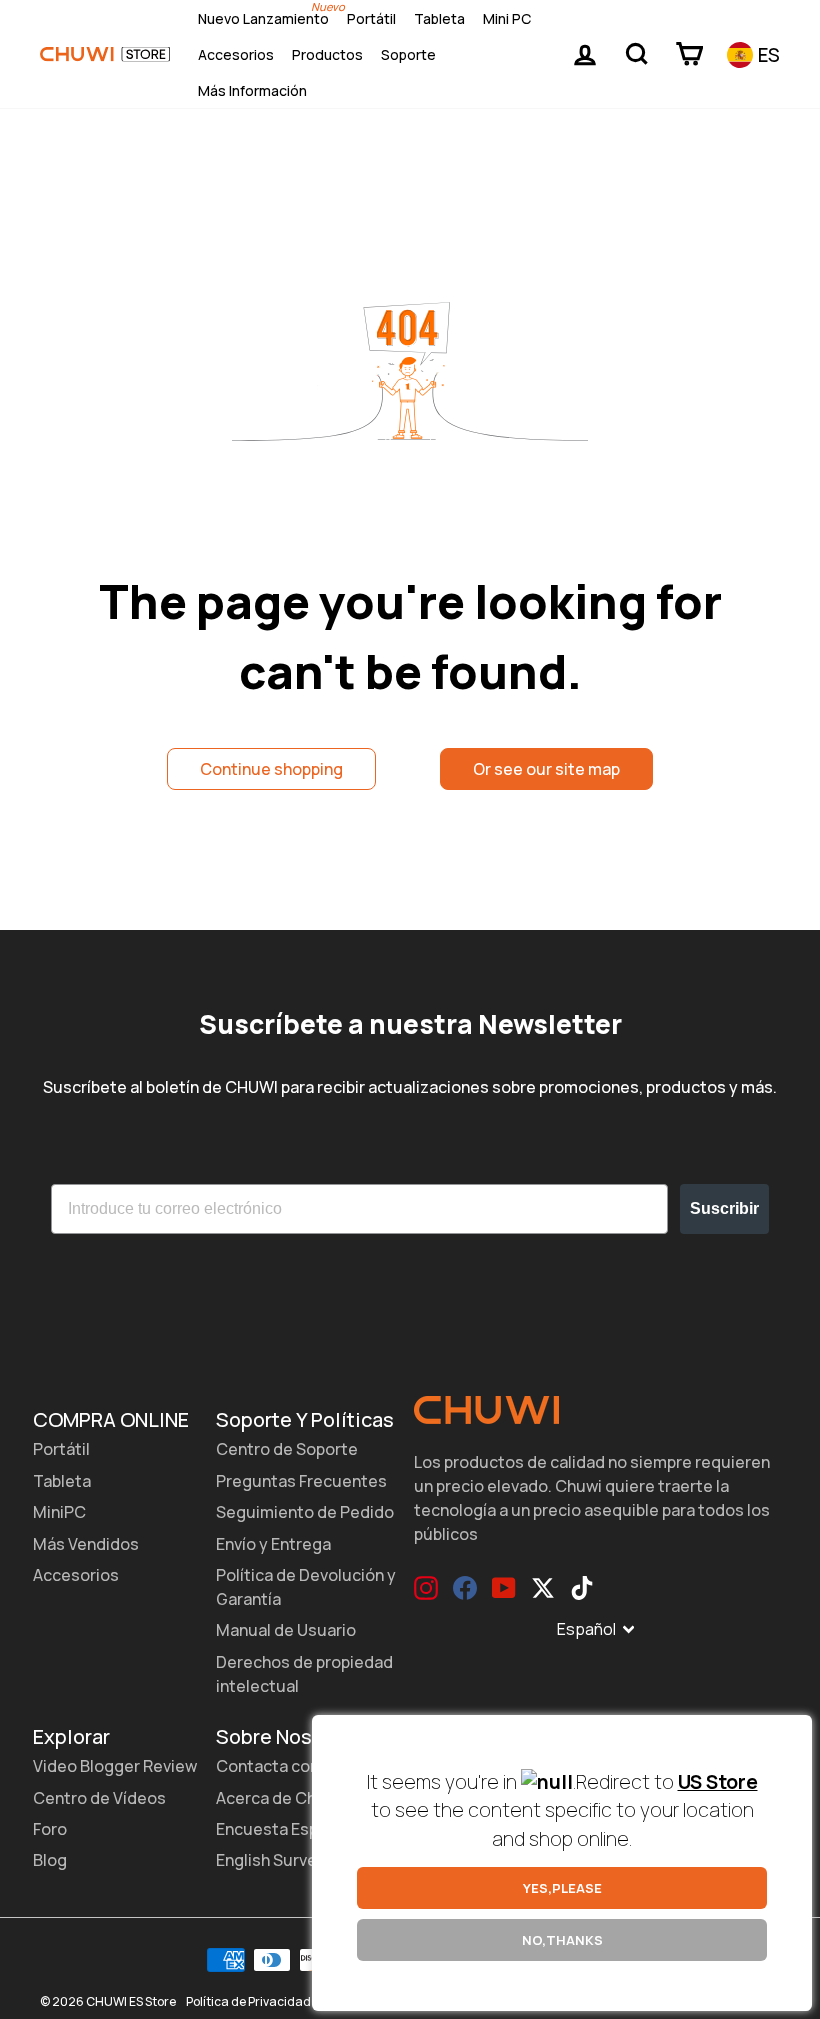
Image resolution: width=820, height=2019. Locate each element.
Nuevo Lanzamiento (263, 18)
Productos (327, 54)
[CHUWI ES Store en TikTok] (582, 1588)
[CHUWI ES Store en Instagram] (426, 1588)
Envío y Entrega (273, 1544)
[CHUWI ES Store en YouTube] (504, 1588)
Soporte (408, 54)
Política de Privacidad (248, 2001)
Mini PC (507, 18)
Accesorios (236, 54)
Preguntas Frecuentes (301, 1481)
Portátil (371, 18)
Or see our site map (546, 769)
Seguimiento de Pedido (305, 1512)
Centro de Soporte (287, 1449)
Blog (50, 1860)
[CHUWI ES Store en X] (543, 1588)
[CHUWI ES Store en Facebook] (465, 1588)
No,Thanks (562, 1940)
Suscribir (724, 1208)
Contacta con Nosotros (305, 1766)
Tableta (439, 18)
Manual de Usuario (286, 1630)
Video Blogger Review (115, 1766)
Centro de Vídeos (99, 1798)
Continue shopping (271, 769)
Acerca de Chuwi (279, 1798)
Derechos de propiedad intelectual (304, 1674)
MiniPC (59, 1512)
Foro (50, 1829)
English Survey (271, 1860)
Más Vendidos (86, 1544)
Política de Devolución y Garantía (306, 1587)
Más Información (252, 90)
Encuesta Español (283, 1829)
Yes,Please (562, 1888)
